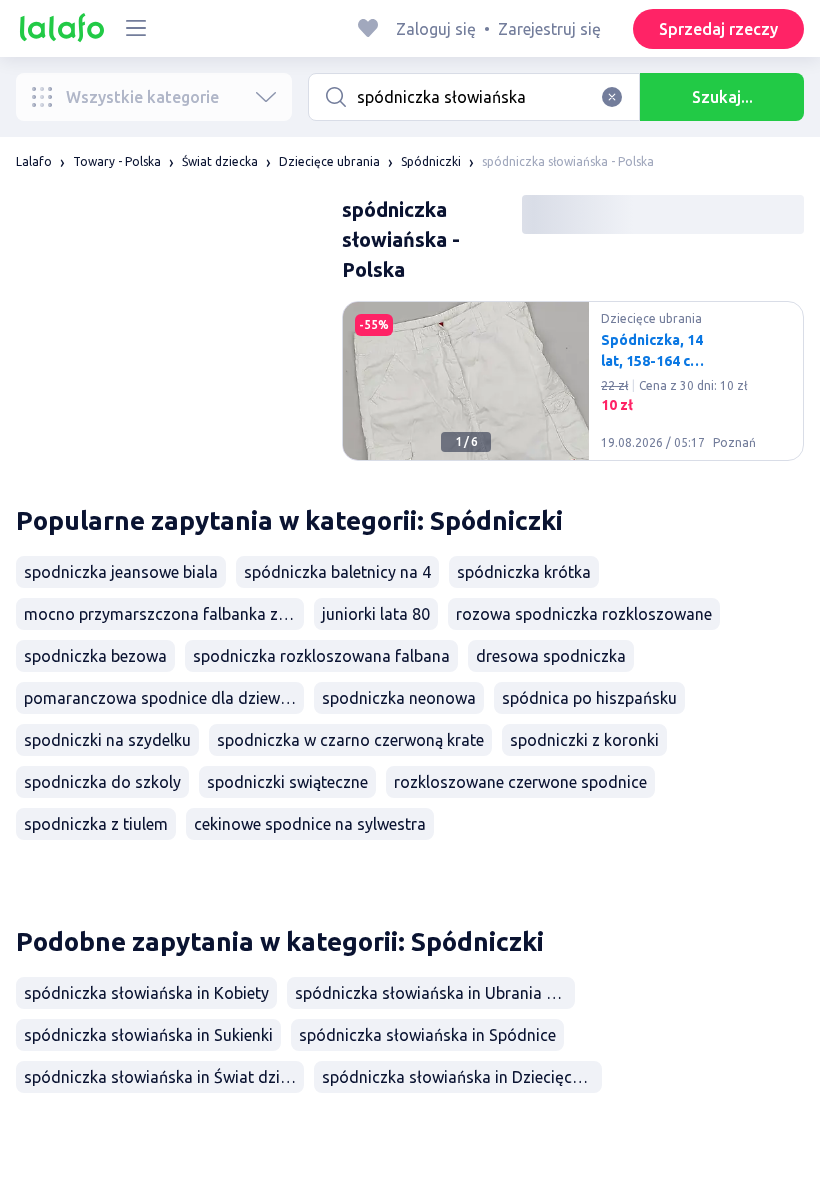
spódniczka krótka (524, 572)
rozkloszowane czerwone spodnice (520, 782)
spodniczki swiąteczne (287, 782)
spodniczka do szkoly (102, 782)
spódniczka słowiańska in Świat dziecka (164, 1077)
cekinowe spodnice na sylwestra (310, 824)
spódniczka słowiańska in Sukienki (148, 1035)
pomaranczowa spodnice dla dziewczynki (164, 698)
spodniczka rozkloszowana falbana (321, 656)
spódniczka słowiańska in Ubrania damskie (435, 993)
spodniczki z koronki (584, 740)
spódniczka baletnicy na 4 (337, 572)
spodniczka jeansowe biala (121, 572)
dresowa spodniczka (551, 656)
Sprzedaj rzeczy (718, 29)
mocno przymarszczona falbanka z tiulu (164, 614)
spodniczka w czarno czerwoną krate (350, 740)
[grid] (573, 389)
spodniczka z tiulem (96, 824)
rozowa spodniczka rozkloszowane (584, 614)
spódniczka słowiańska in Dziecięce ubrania (462, 1077)
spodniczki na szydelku (107, 740)
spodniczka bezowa (95, 656)
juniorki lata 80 (376, 614)
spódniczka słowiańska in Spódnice (427, 1035)
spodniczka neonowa (399, 698)
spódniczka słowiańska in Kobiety (146, 993)
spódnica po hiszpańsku (589, 698)
